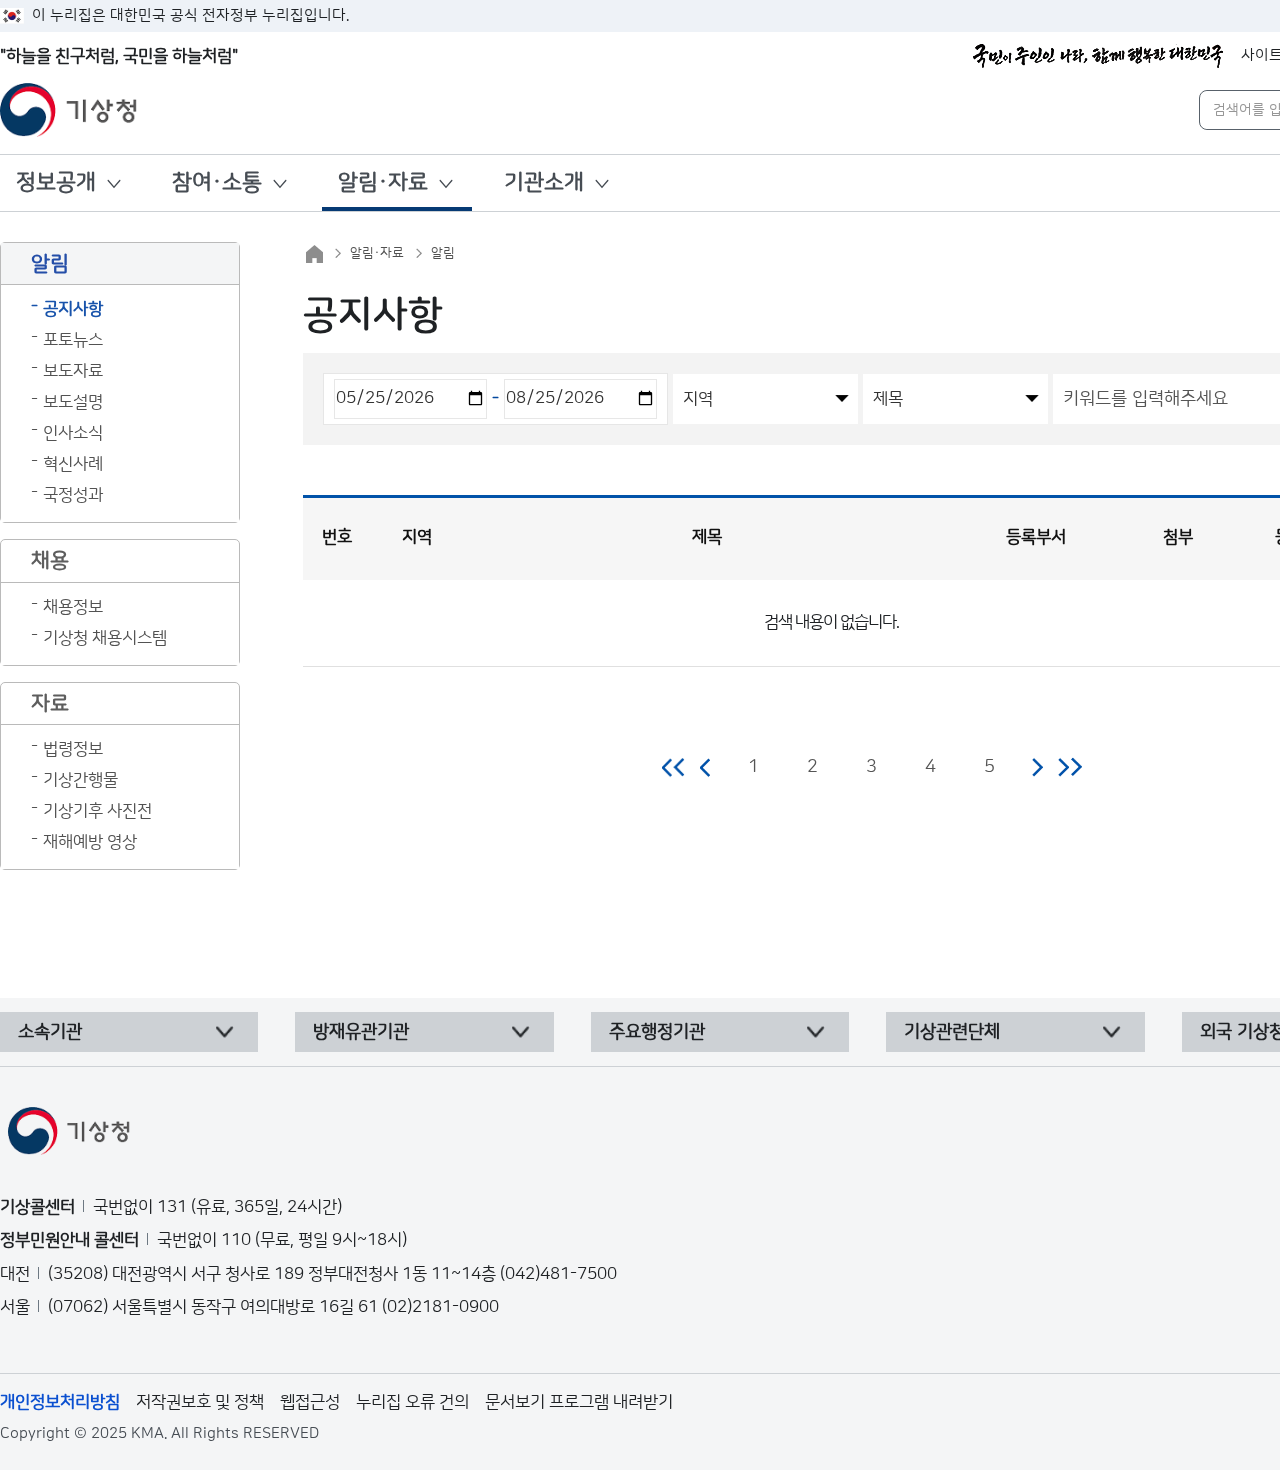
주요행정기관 (657, 1032)
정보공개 (56, 182)
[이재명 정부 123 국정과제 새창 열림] (1098, 56)
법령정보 (73, 749)
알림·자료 (383, 182)
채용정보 (73, 607)
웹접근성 (310, 1402)
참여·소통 (217, 182)
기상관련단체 (952, 1032)
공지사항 (73, 309)
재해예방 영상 (90, 842)
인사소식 (73, 433)
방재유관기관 (361, 1032)
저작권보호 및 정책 (200, 1402)
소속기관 (50, 1032)
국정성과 (73, 495)
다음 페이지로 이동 (1037, 767)
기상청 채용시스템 (105, 638)
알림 (443, 253)
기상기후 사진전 (97, 811)
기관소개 (544, 182)
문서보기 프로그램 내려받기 (579, 1402)
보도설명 (73, 402)
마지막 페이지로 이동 (1069, 767)
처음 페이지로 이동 (674, 767)
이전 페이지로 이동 (706, 767)
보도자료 (73, 371)
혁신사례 (73, 464)
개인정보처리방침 (60, 1402)
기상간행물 (80, 780)
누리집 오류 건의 (412, 1402)
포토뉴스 (73, 340)
